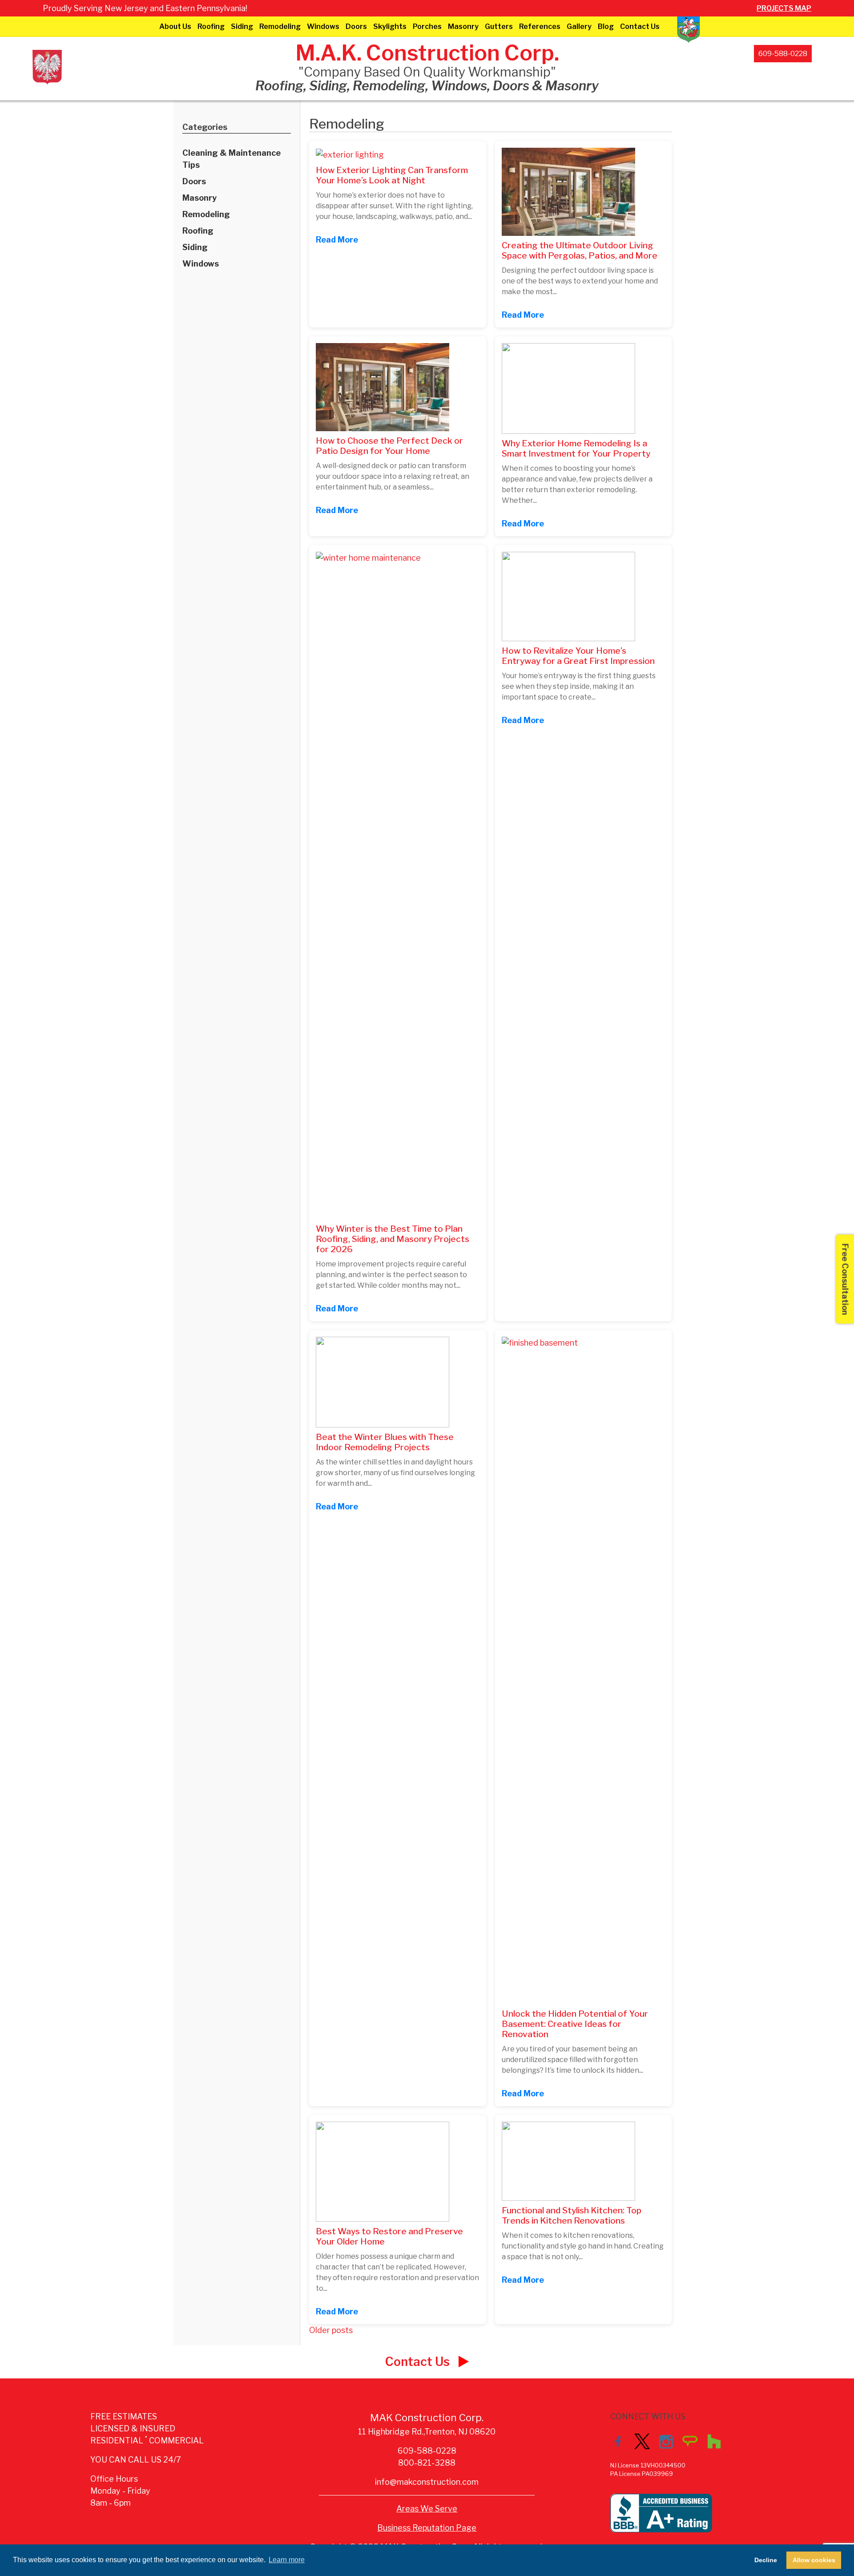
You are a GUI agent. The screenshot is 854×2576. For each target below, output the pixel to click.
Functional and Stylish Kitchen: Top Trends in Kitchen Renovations (572, 2215)
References (540, 26)
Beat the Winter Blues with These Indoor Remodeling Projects (385, 1442)
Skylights (390, 26)
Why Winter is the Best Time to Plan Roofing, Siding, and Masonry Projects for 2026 (393, 1239)
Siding (242, 26)
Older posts (331, 2330)
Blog (606, 26)
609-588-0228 (783, 54)
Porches (427, 26)
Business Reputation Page (427, 2528)
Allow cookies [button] (814, 2560)
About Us (175, 26)
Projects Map (784, 8)
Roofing (211, 26)
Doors (356, 26)
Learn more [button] (287, 2560)
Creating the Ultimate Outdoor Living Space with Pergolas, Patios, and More (580, 250)
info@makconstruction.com (427, 2482)
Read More (337, 240)
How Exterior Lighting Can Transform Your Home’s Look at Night (392, 175)
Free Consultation (845, 1279)
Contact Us (640, 26)
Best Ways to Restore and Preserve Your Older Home (389, 2236)
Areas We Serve (427, 2509)
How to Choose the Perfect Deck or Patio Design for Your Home (389, 446)
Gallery (579, 26)
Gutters (499, 26)
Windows (323, 26)
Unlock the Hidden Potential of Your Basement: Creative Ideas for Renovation (575, 2024)
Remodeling (280, 26)
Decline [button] (766, 2560)
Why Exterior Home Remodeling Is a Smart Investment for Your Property (576, 448)
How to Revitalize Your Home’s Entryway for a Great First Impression (578, 656)
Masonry (463, 26)
